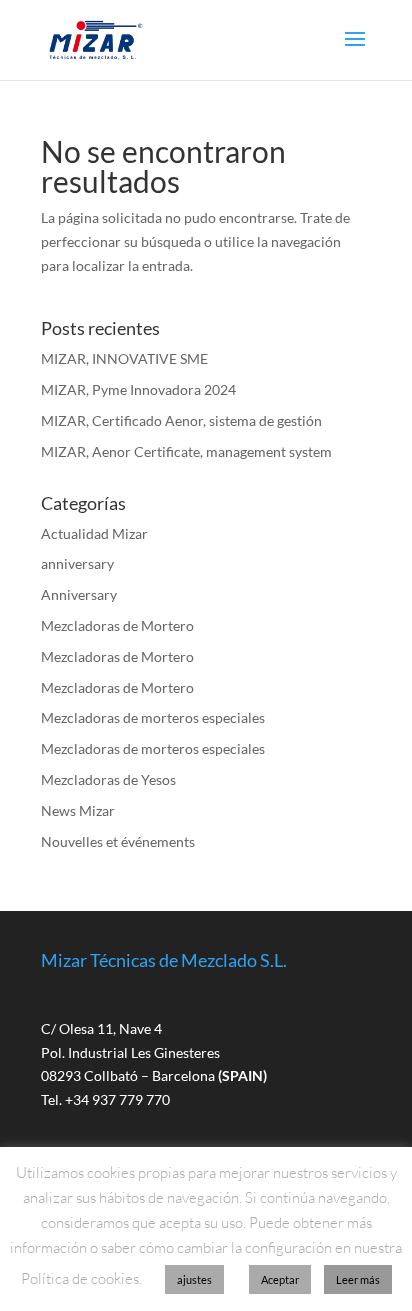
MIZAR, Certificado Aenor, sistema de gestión (181, 420)
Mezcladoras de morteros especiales (153, 717)
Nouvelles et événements (118, 841)
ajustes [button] (194, 1279)
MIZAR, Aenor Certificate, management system (186, 451)
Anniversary (79, 594)
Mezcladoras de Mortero (117, 625)
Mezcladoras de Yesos (108, 779)
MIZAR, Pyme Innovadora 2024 (138, 389)
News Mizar (78, 810)
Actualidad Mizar (94, 533)
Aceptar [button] (280, 1279)
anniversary (77, 563)
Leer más (358, 1279)
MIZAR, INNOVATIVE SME (124, 358)
